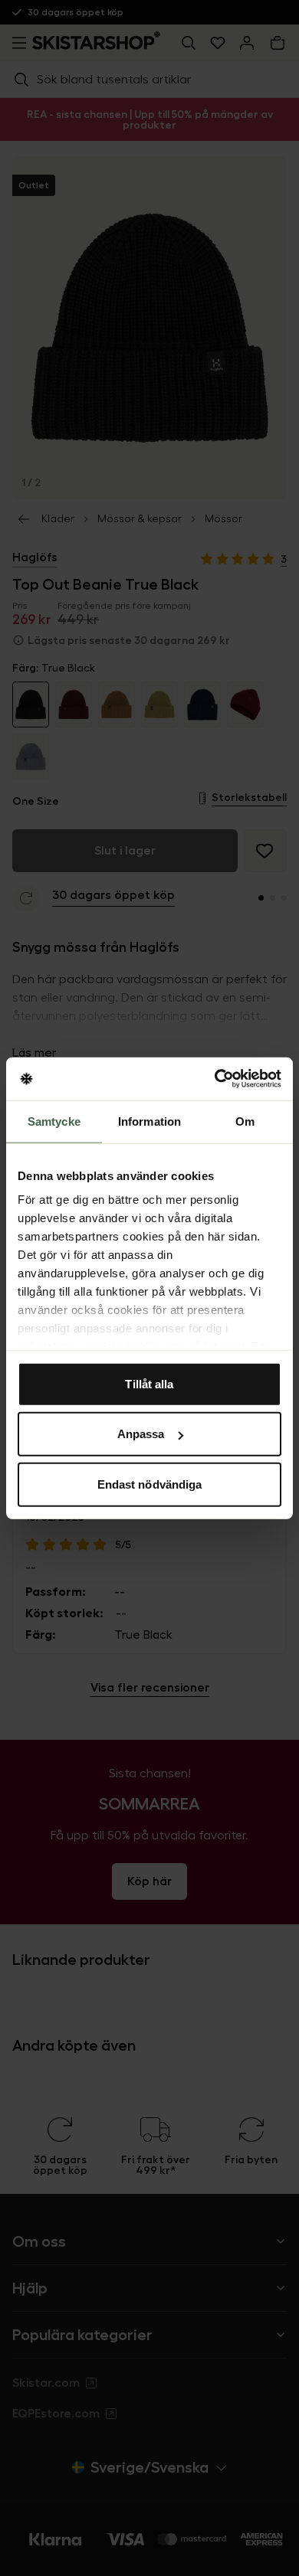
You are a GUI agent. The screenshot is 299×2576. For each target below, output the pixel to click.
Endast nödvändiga (150, 1484)
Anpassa (141, 1434)
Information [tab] (149, 1121)
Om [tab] (245, 1121)
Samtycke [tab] (54, 1121)
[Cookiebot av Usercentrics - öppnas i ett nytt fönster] (215, 1079)
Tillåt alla (149, 1383)
